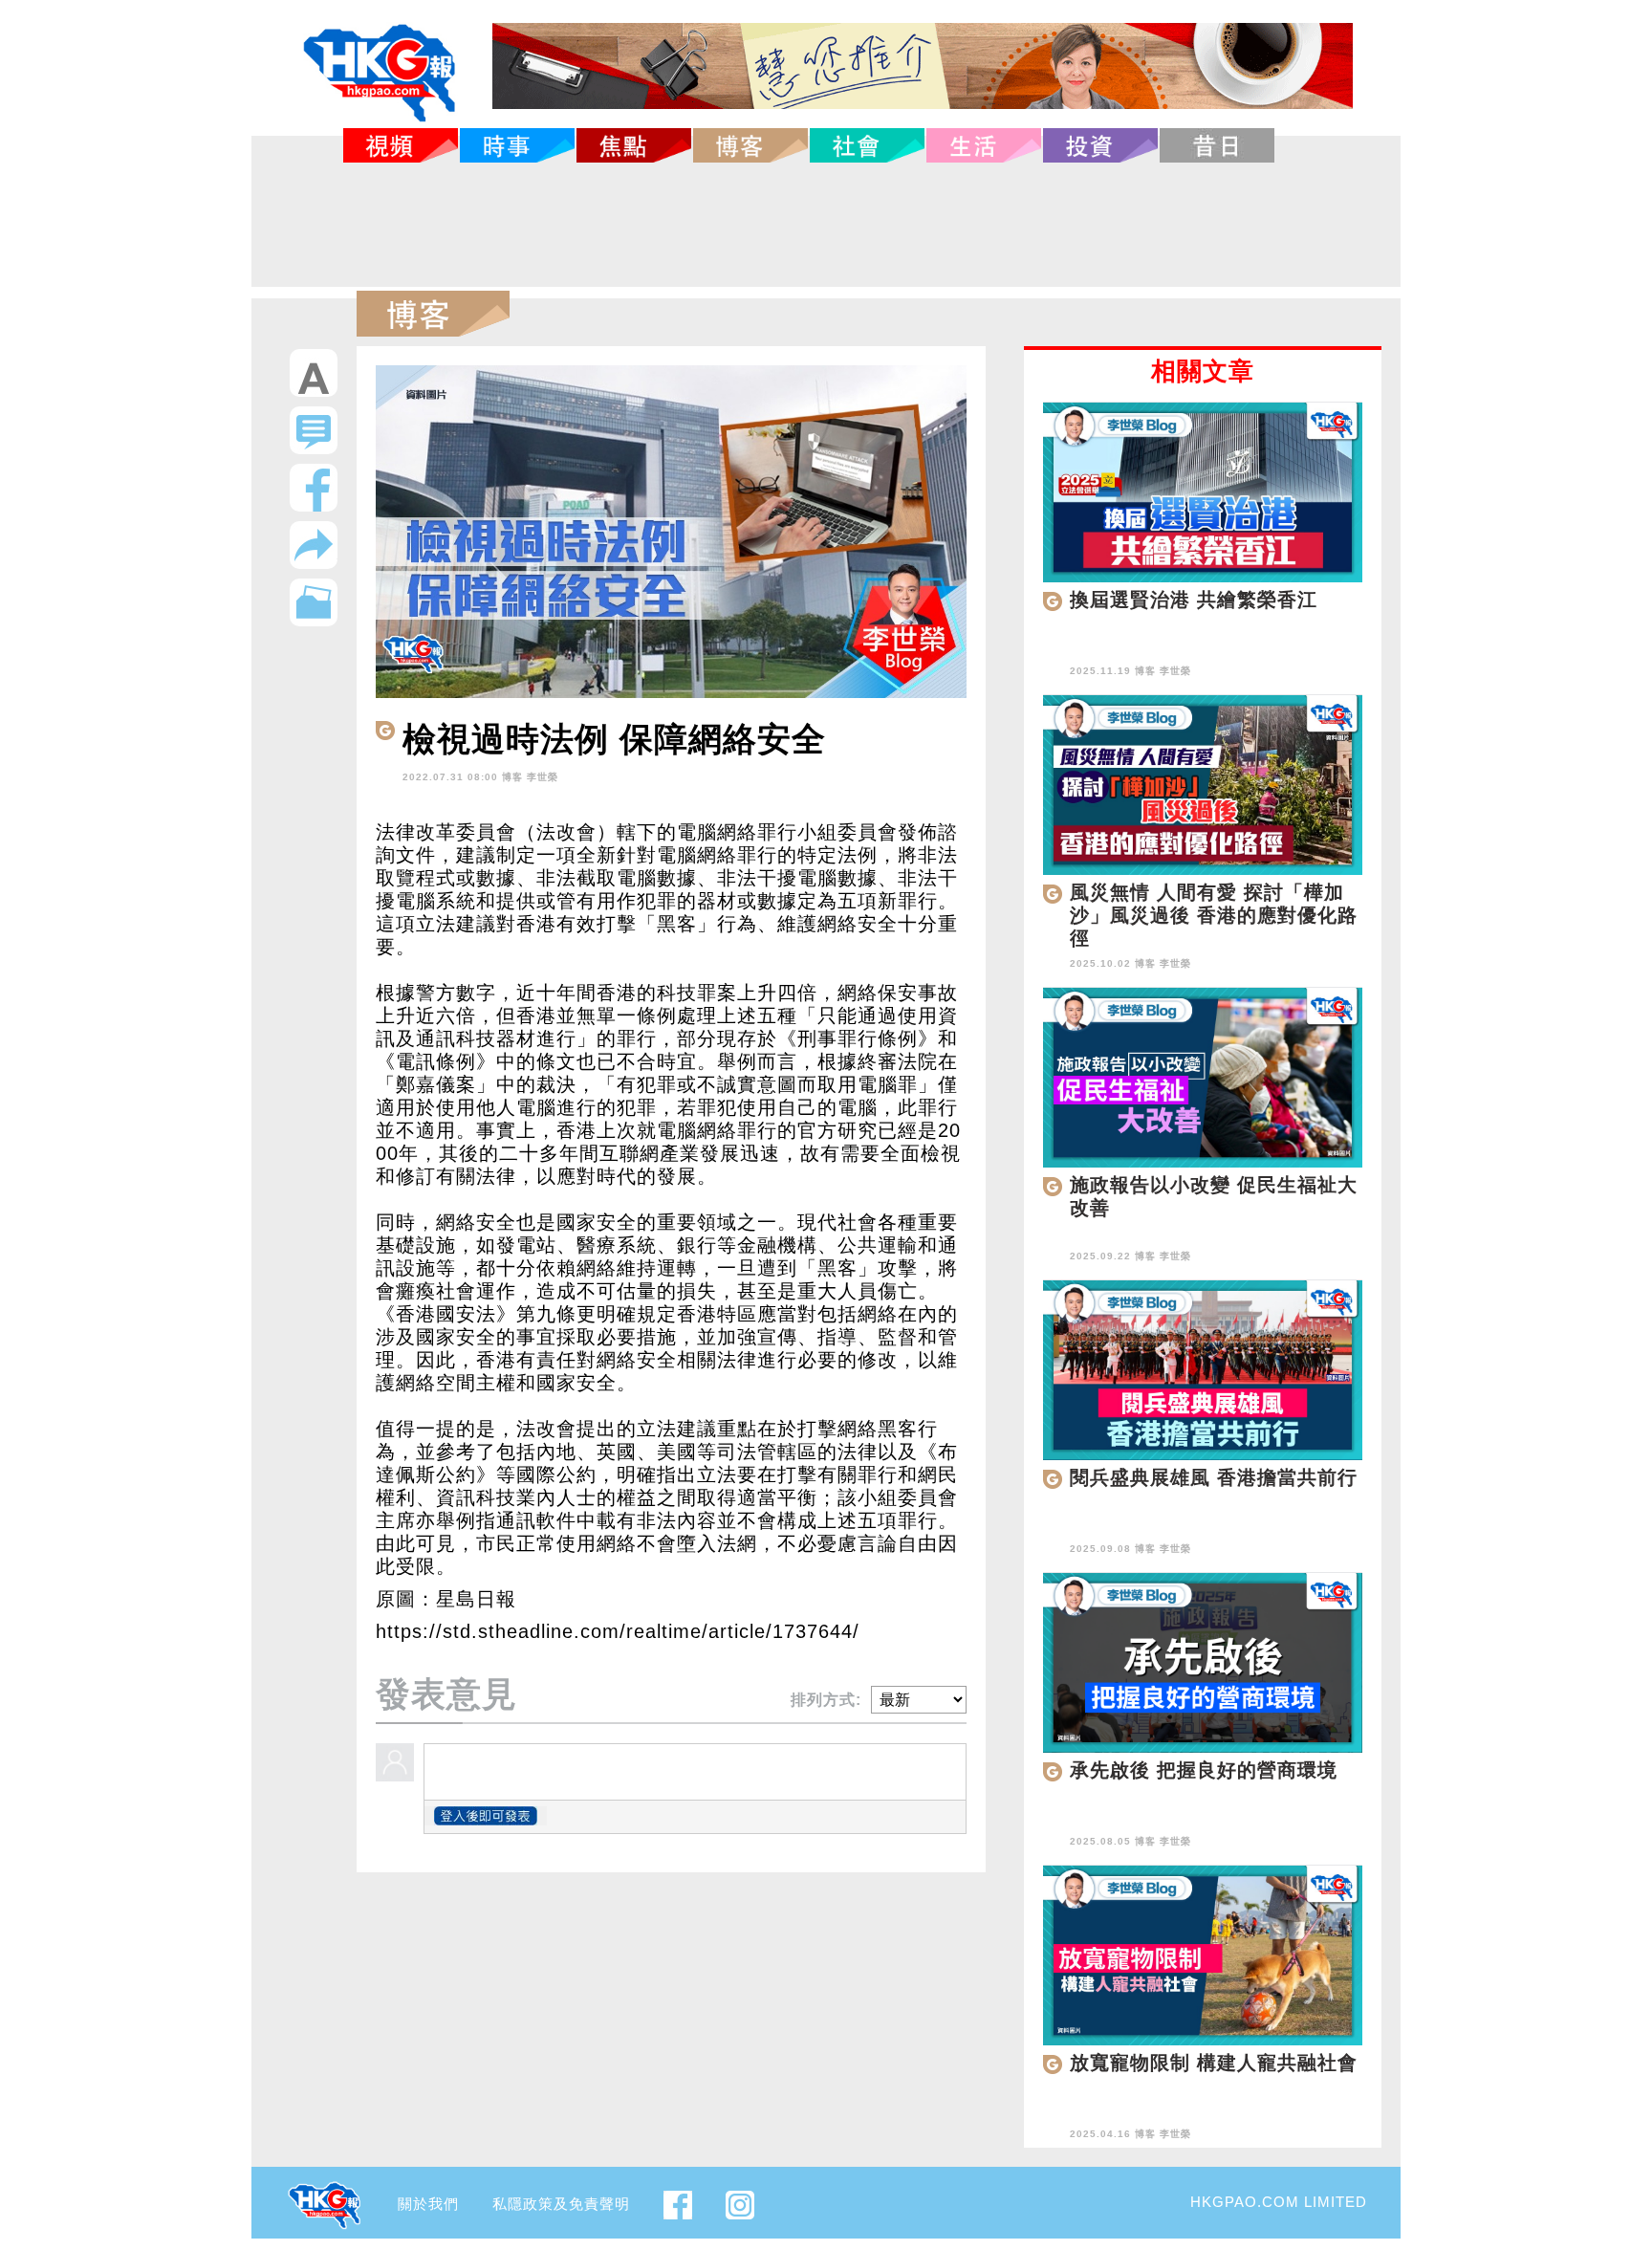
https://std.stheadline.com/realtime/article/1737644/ (618, 1631)
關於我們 (428, 2204)
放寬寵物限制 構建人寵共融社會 (1214, 2063)
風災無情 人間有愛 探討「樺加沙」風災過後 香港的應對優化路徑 (1214, 915)
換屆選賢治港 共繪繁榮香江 (1194, 600)
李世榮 (543, 777)
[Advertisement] (826, 225)
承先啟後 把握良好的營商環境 (1204, 1770)
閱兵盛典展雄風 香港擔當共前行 (1214, 1477)
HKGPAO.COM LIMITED (1279, 2202)
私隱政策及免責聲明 (561, 2204)
